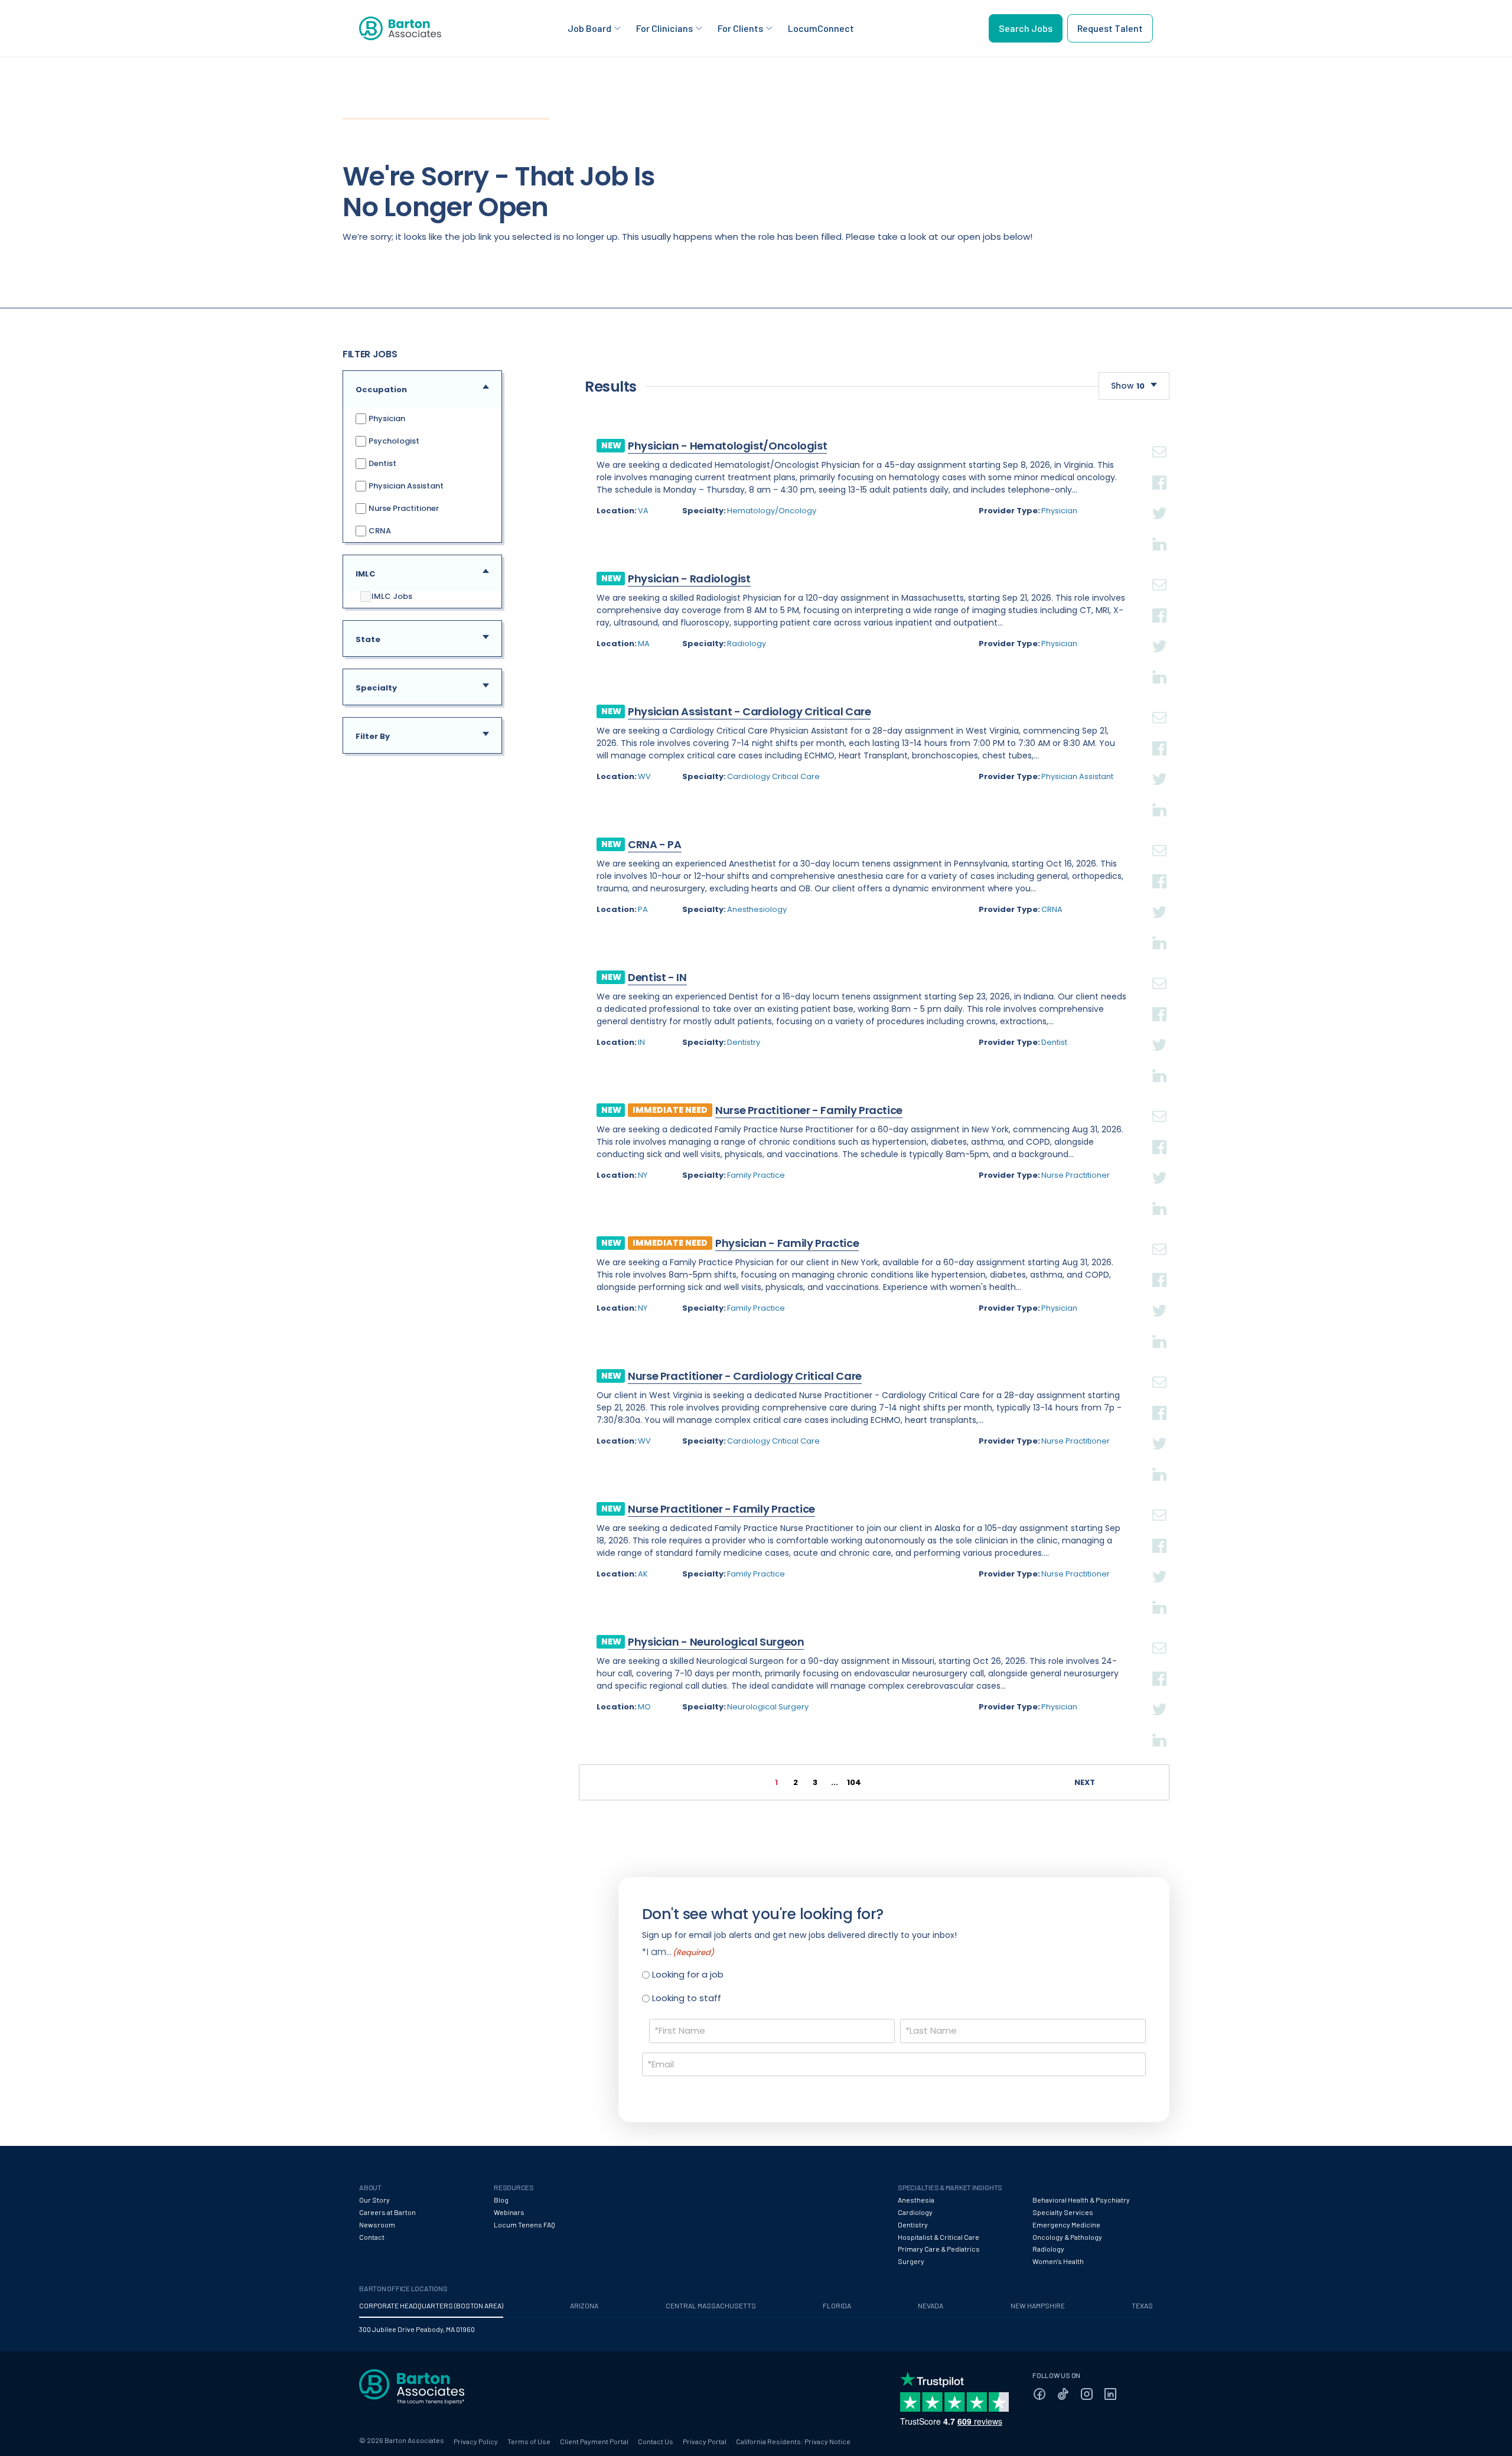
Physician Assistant (405, 485)
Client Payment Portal (594, 2441)
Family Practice (756, 1175)
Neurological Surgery (768, 1707)
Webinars (509, 2212)
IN (641, 1042)
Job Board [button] (589, 28)
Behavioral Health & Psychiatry (1081, 2200)
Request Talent (1110, 28)
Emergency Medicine (1066, 2224)
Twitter (1159, 499)
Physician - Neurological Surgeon (716, 1642)
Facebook (1159, 468)
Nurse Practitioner (403, 508)
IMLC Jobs (392, 597)
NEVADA (931, 2305)
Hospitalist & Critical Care (939, 2237)
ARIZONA (584, 2305)
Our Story (374, 2200)
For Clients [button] (740, 28)
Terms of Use (529, 2441)
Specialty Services (1063, 2212)
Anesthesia (916, 2200)
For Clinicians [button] (664, 28)
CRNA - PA (655, 844)
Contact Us (656, 2441)
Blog (501, 2200)
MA (644, 644)
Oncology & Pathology (1067, 2237)
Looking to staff (687, 1998)
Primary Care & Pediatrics (939, 2249)
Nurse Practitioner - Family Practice (809, 1110)
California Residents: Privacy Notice (793, 2441)
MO (644, 1707)
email (1159, 438)
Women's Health (1058, 2261)
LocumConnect (821, 28)
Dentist (382, 463)
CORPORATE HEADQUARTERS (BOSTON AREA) (431, 2305)
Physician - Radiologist (689, 579)
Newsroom (377, 2224)
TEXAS (1142, 2305)
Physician (386, 418)
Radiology (747, 644)
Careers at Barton (387, 2212)
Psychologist (393, 440)
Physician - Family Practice (787, 1243)
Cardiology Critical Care (773, 776)
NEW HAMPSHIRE (1038, 2305)
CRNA (379, 530)
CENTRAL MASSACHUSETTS (711, 2305)
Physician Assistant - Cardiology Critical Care (749, 711)
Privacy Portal (705, 2441)
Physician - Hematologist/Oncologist (727, 446)
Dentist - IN (657, 977)
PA (643, 909)
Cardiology (915, 2212)
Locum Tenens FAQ (524, 2224)
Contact (372, 2237)
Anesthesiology (757, 909)
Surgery (911, 2261)
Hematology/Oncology (772, 511)
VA (643, 511)
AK (643, 1574)
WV (644, 776)
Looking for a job (688, 1974)
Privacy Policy (476, 2441)
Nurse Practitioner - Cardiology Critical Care (745, 1376)
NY (643, 1175)
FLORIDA (837, 2305)
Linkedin (1159, 530)
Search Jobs (1026, 28)
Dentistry (744, 1042)
